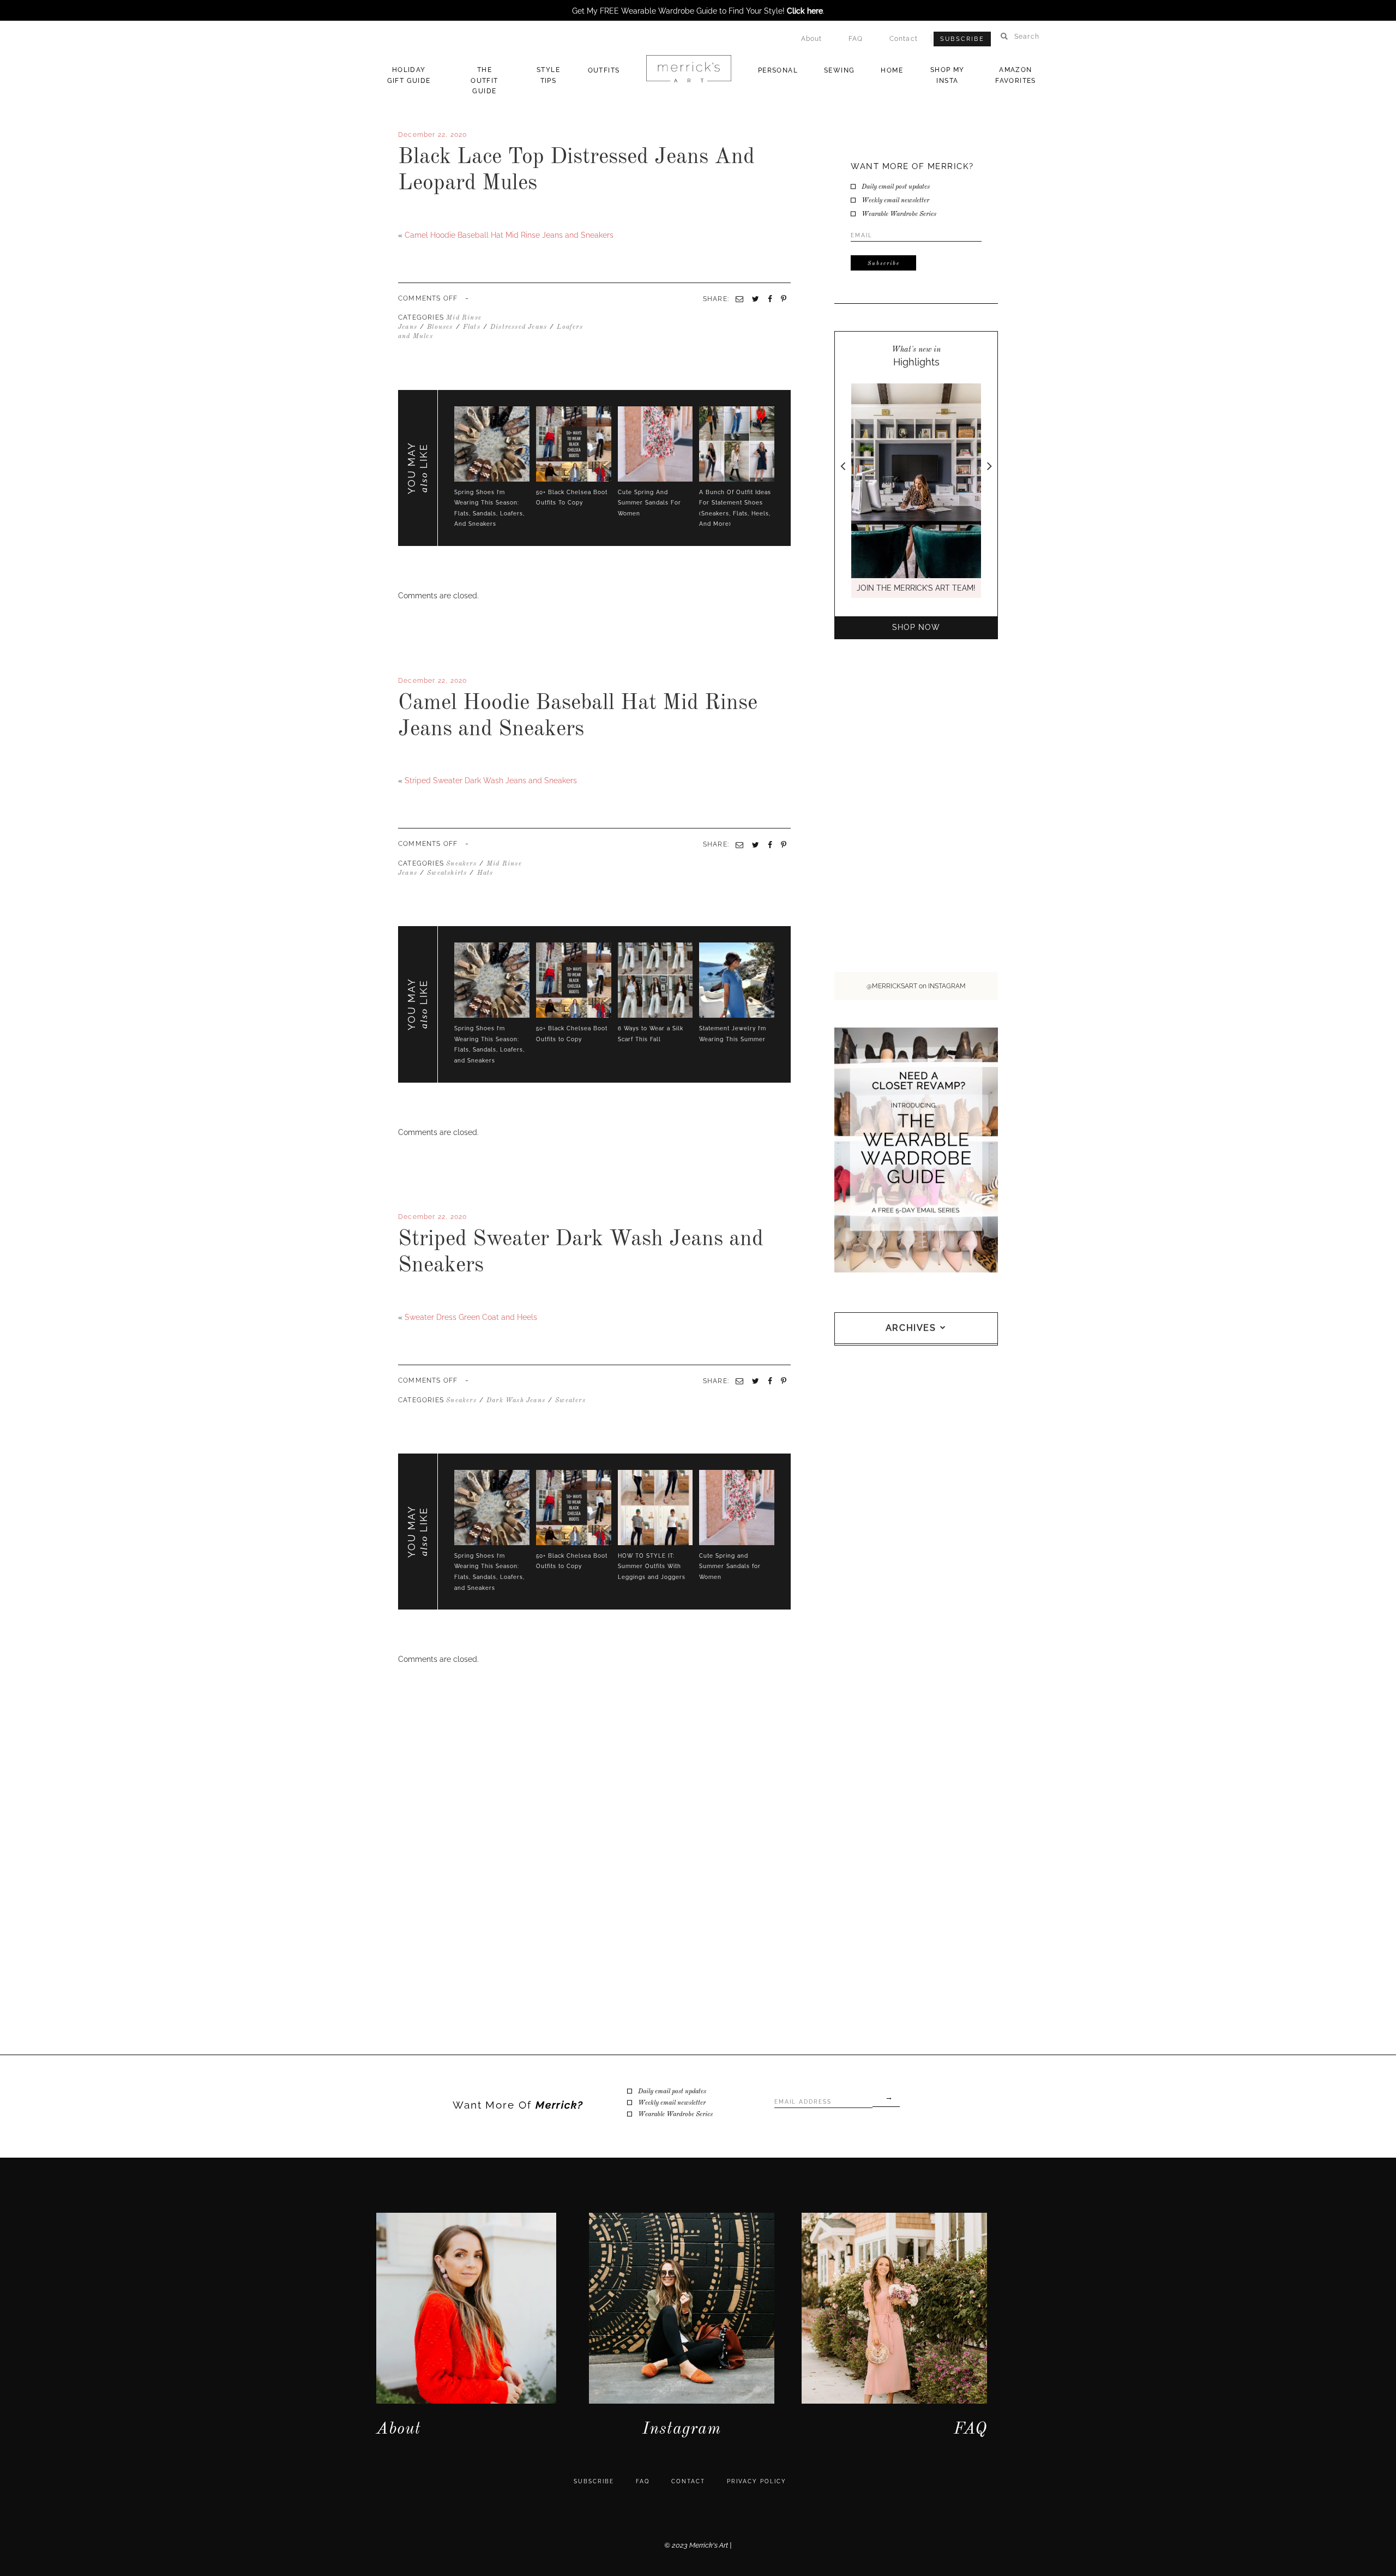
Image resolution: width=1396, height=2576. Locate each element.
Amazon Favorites (1016, 75)
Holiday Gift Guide (409, 75)
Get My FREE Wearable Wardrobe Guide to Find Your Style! (697, 11)
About (812, 39)
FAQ (856, 39)
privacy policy (757, 2481)
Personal (778, 70)
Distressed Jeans (519, 327)
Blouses (440, 327)
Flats (472, 327)
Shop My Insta (947, 75)
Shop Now (916, 627)
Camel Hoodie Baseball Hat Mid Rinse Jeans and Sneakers (509, 235)
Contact (904, 39)
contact (688, 2481)
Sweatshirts (447, 873)
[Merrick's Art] (688, 69)
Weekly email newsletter (895, 201)
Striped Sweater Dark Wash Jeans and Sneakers (491, 780)
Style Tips (548, 75)
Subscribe (962, 39)
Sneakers (461, 864)
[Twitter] (405, 762)
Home (892, 70)
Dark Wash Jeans (516, 1401)
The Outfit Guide (484, 80)
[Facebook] (400, 762)
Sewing (839, 70)
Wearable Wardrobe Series (899, 214)
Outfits (604, 70)
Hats (485, 873)
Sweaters (570, 1401)
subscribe (594, 2481)
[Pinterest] (784, 845)
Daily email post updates (896, 187)
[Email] (739, 845)
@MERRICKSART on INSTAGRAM (916, 986)
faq (643, 2481)
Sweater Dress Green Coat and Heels (471, 1317)
